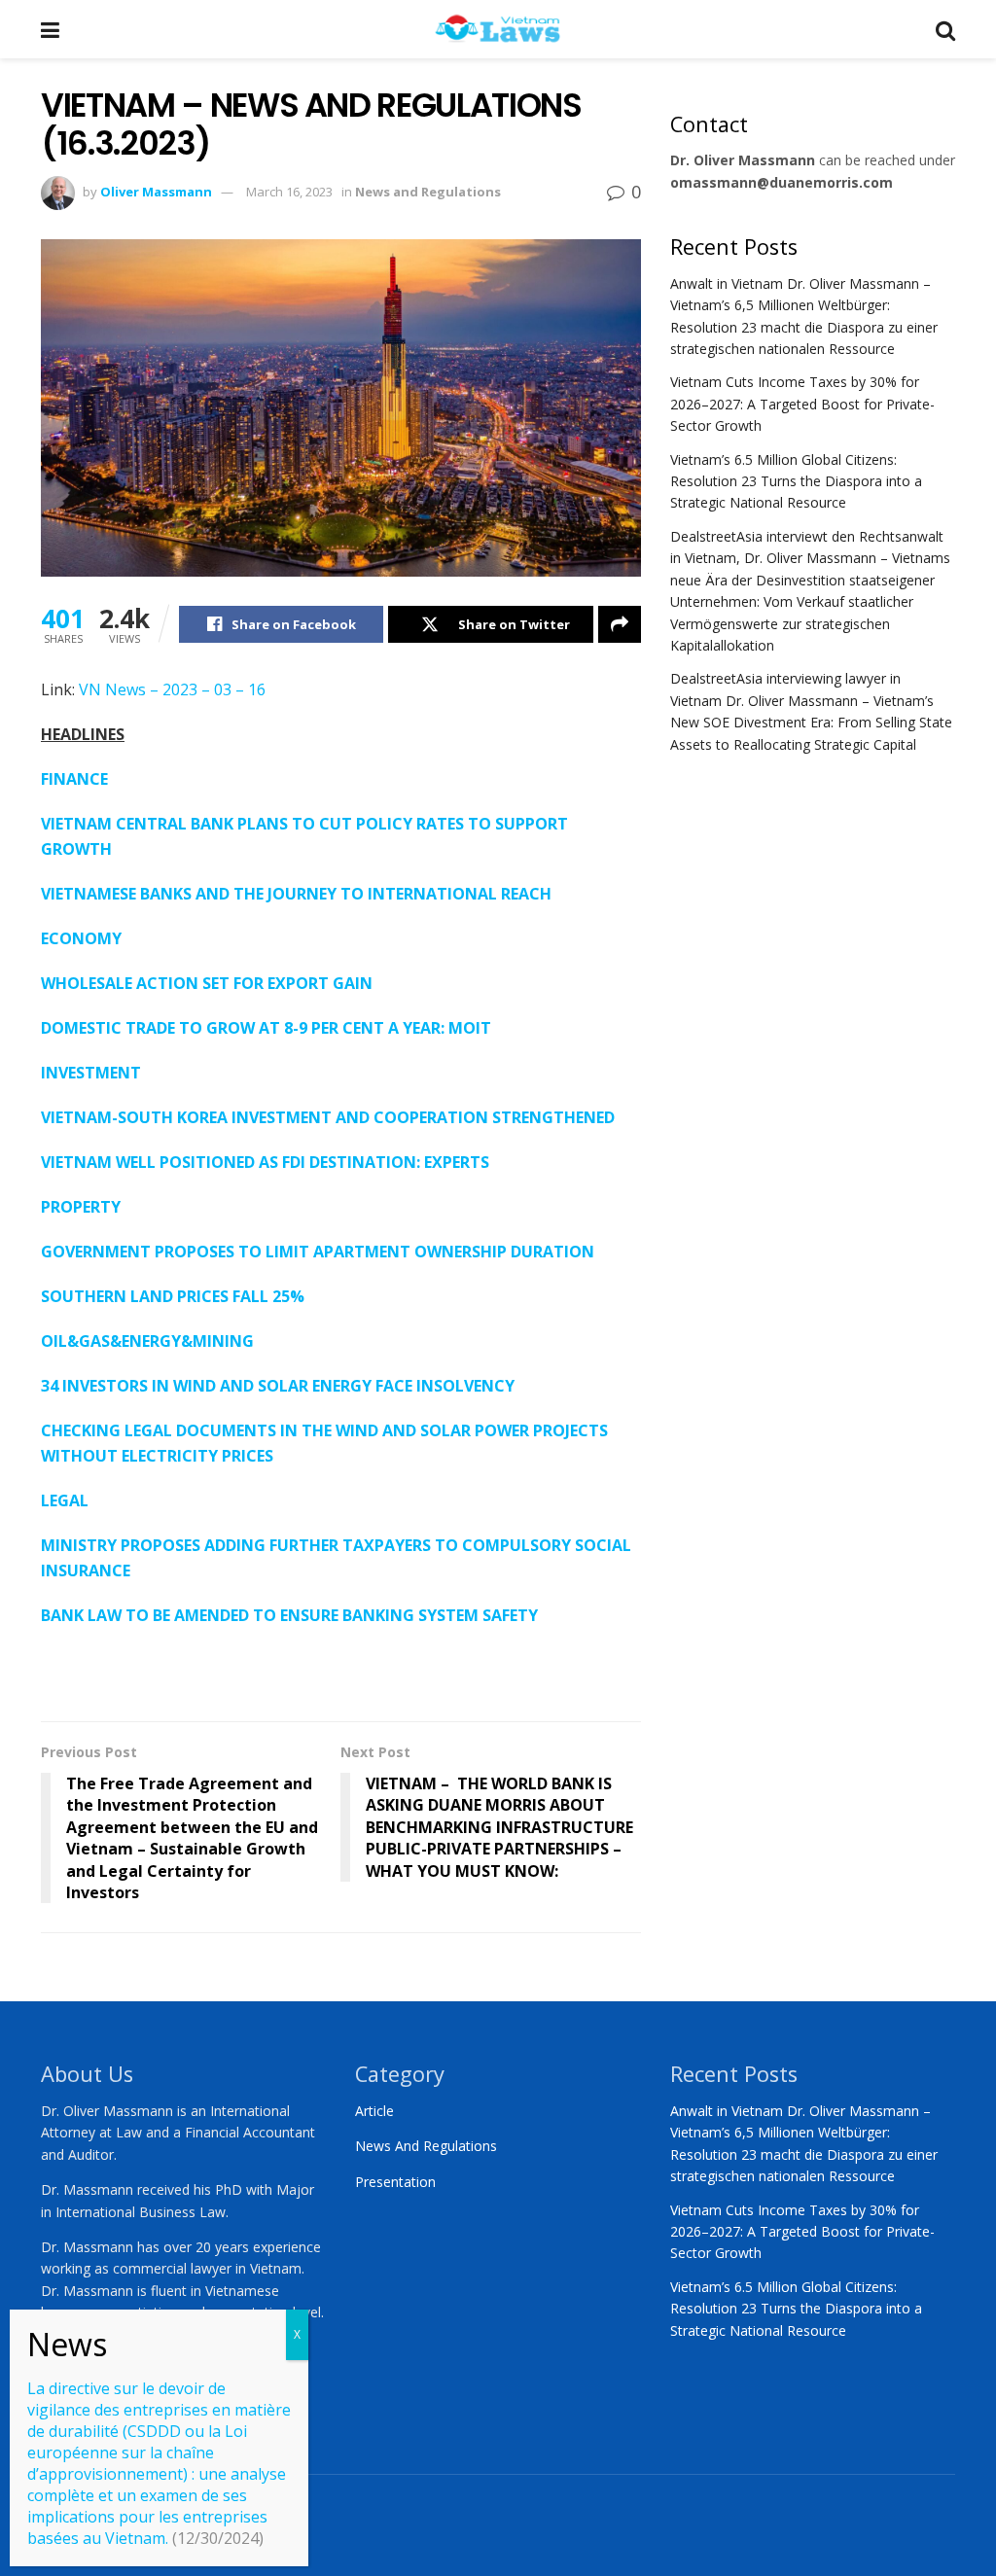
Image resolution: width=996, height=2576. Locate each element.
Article (374, 2111)
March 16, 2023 (289, 192)
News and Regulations (428, 192)
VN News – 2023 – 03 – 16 (172, 689)
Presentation (395, 2182)
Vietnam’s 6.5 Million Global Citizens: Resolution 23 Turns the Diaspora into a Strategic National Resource (796, 481)
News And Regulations (426, 2146)
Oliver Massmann (156, 192)
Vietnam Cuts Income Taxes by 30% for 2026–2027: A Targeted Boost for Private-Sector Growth (802, 404)
